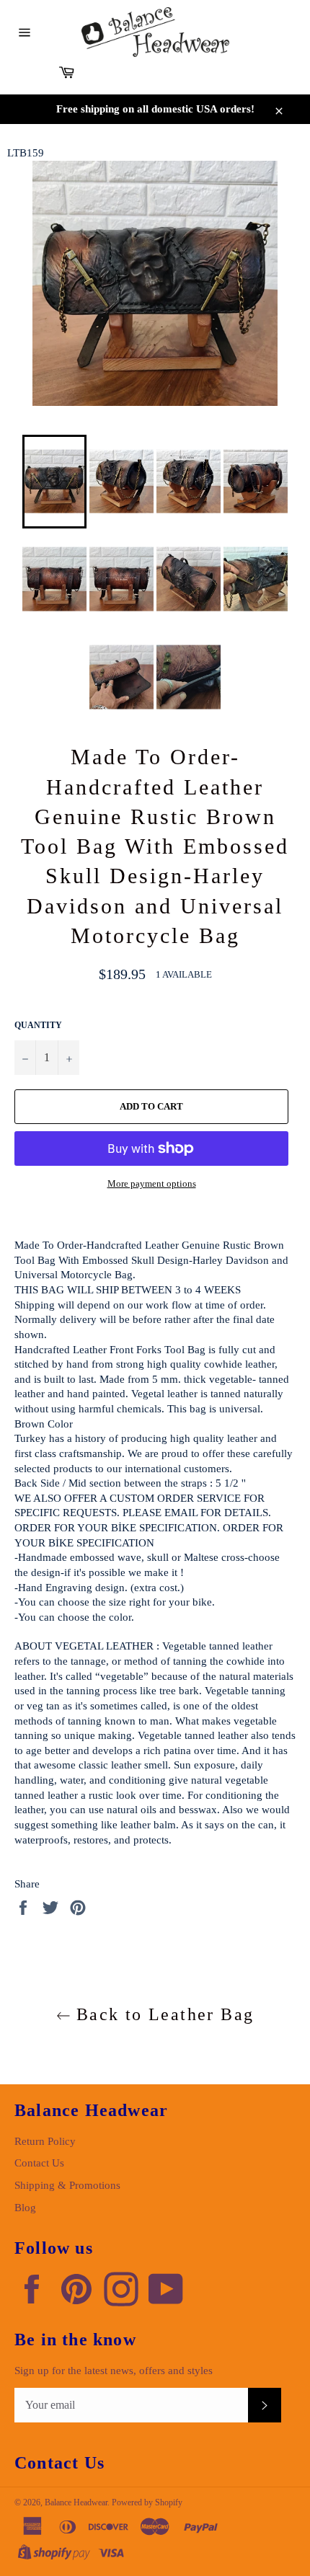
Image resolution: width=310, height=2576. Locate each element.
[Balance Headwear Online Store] (155, 32)
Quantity (38, 1025)
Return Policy (45, 2141)
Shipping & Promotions (67, 2185)
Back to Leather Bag (163, 2014)
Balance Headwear (76, 2502)
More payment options (152, 1183)
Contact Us (39, 2163)
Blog (25, 2208)
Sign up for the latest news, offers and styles (114, 2371)
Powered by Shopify (147, 2502)
